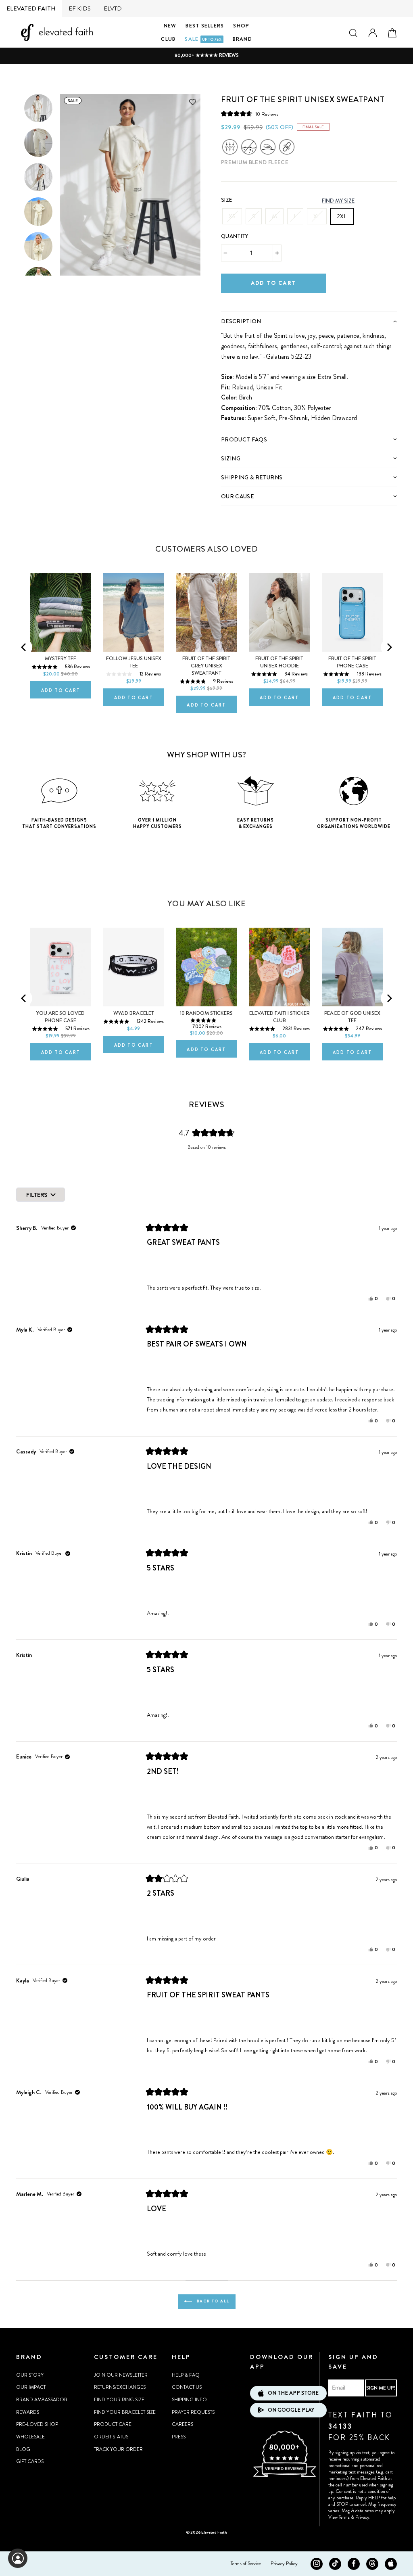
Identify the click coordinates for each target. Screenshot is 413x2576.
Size (226, 200)
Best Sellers (205, 26)
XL (317, 216)
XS (232, 216)
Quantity (235, 236)
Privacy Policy (284, 2563)
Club (168, 39)
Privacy (362, 2517)
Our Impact (31, 2387)
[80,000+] (284, 2476)
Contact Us (187, 2387)
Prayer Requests (193, 2412)
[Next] (389, 647)
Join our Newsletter (121, 2375)
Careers (183, 2424)
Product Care (113, 2424)
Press (179, 2437)
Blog (23, 2449)
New (170, 26)
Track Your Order (118, 2449)
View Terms (339, 2517)
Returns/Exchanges (120, 2387)
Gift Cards (30, 2461)
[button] (250, 114)
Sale (203, 39)
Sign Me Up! (381, 2388)
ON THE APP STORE (293, 2393)
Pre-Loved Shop (37, 2424)
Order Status (111, 2437)
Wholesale (30, 2437)
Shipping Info (189, 2400)
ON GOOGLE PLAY (291, 2410)
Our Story (30, 2375)
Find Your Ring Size (119, 2400)
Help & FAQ (186, 2375)
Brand (242, 39)
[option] (206, 55)
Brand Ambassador (42, 2400)
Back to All (212, 2301)
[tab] (309, 321)
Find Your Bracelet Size (125, 2412)
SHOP (241, 26)
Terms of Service (246, 2563)
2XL (342, 216)
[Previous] (24, 647)
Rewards (28, 2412)
